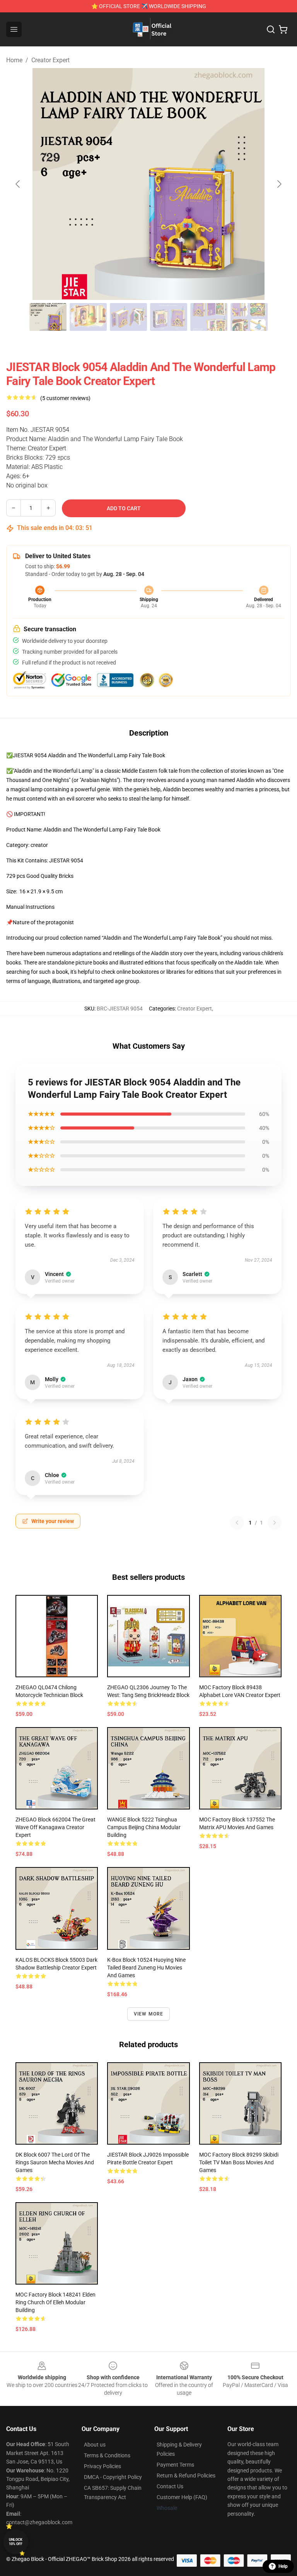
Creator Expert (50, 60)
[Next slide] (279, 184)
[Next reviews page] (275, 1523)
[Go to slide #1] (48, 317)
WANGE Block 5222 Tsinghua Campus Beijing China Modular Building (144, 1827)
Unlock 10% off (16, 2542)
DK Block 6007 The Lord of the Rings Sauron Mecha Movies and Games (55, 2162)
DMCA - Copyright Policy (113, 2477)
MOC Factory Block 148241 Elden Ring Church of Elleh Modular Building (55, 2302)
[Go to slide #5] (209, 317)
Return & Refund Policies (186, 2475)
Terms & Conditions (107, 2455)
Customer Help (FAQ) (182, 2497)
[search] (271, 29)
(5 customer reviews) (65, 398)
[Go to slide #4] (169, 317)
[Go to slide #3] (128, 317)
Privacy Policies (102, 2466)
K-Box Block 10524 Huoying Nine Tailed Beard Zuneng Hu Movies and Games (146, 1968)
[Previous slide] (18, 184)
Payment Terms (175, 2465)
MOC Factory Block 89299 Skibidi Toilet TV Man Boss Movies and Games (239, 2162)
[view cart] (283, 29)
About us (95, 2445)
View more (149, 2014)
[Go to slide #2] (88, 317)
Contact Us (170, 2486)
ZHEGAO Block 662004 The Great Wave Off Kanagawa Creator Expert (55, 1827)
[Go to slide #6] (249, 317)
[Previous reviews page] (237, 1523)
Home (14, 60)
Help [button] (283, 2566)
